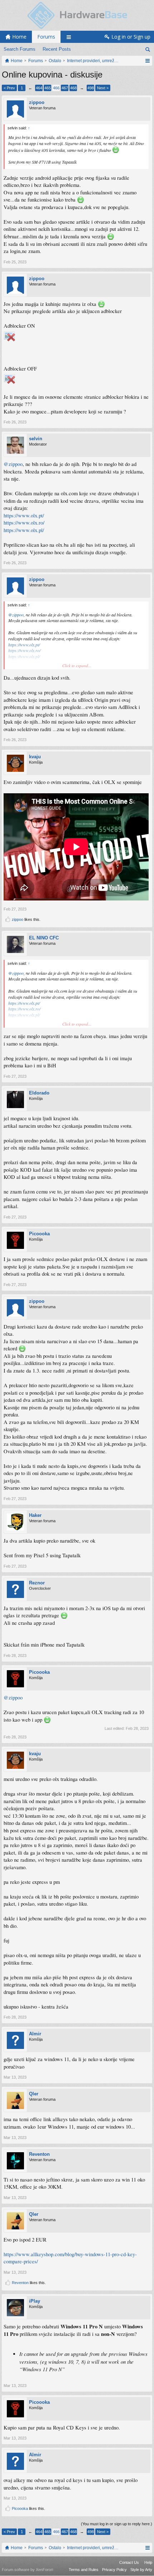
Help (148, 2562)
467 (65, 88)
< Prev (9, 88)
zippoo (37, 102)
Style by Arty (141, 2570)
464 (39, 88)
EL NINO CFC (44, 938)
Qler (34, 2094)
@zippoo (13, 464)
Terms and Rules (84, 2570)
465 (48, 88)
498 (91, 88)
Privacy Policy (114, 2570)
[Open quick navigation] (147, 61)
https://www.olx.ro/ (24, 523)
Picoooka (39, 1234)
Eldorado (39, 1093)
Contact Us (129, 2562)
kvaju (35, 757)
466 (56, 88)
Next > (103, 88)
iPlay (35, 2301)
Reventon (39, 2154)
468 (73, 88)
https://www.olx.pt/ (24, 515)
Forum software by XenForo (28, 2570)
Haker (35, 1515)
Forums (46, 37)
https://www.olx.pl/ (24, 530)
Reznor (37, 1583)
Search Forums (20, 49)
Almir (35, 2034)
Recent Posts (57, 49)
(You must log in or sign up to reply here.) (117, 2524)
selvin (36, 439)
